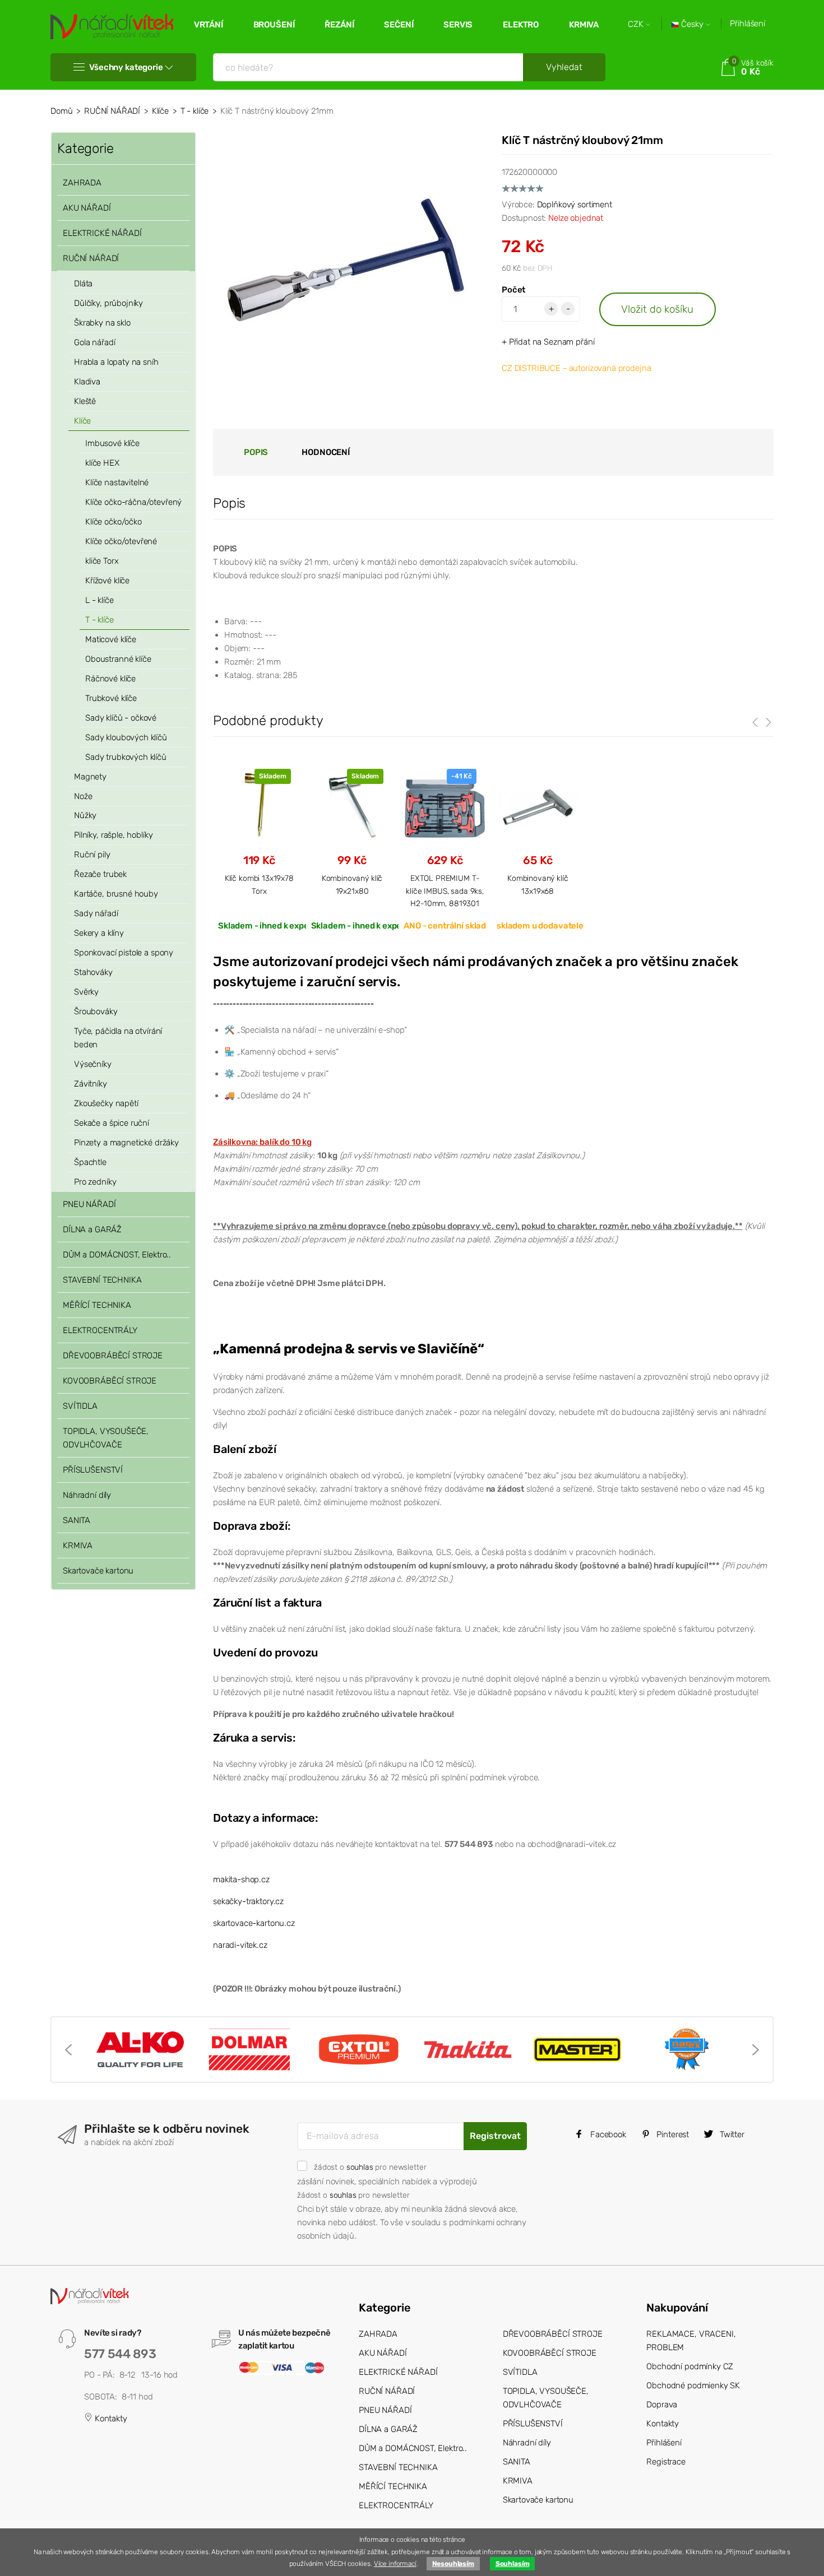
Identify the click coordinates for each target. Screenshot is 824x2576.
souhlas (360, 2167)
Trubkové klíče (111, 698)
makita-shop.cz (241, 1879)
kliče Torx (102, 561)
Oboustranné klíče (118, 659)
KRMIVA (584, 25)
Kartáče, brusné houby (116, 894)
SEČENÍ (399, 25)
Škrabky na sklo (102, 323)
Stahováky (93, 972)
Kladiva (87, 382)
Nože (83, 796)
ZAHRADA (82, 183)
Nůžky (85, 815)
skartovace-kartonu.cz (254, 1923)
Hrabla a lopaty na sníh (116, 362)
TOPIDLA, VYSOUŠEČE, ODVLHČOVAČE (106, 1438)
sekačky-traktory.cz (248, 1901)
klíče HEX (102, 463)
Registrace (666, 2462)
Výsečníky (93, 1064)
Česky (692, 24)
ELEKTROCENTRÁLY (100, 1330)
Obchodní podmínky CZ (690, 2366)
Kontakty (110, 2419)
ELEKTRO (521, 25)
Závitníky (91, 1084)
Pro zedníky (95, 1182)
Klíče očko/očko (114, 522)
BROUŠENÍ (274, 25)
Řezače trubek (100, 874)
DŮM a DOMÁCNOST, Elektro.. (117, 1255)
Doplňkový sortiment (575, 205)
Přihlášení (747, 24)
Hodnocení (326, 452)
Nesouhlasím (453, 2564)
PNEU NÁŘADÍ (89, 1204)
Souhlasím (513, 2564)
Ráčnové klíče (110, 679)
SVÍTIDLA (80, 1406)
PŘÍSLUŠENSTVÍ (93, 1470)
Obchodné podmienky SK (693, 2385)
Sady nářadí (96, 913)
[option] (140, 2049)
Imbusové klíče (112, 443)
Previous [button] (68, 2050)
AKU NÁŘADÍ (87, 208)
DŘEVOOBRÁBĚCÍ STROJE (113, 1356)
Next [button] (756, 2050)
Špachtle (90, 1162)
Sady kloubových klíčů (126, 737)
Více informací (395, 2564)
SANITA (77, 1520)
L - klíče (99, 600)
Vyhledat (564, 67)
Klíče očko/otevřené (121, 541)
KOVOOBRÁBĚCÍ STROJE (110, 1381)
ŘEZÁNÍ (339, 25)
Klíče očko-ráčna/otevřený (133, 502)
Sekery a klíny (99, 933)
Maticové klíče (111, 639)
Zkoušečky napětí (106, 1103)
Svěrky (86, 992)
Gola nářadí (94, 342)
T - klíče (195, 111)
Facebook (607, 2134)
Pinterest (672, 2134)
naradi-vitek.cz (240, 1945)
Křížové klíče (107, 581)
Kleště (85, 401)
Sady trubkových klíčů (126, 757)
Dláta (83, 284)
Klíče (160, 111)
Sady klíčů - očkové (121, 718)
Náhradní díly (87, 1495)
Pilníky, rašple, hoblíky (113, 835)
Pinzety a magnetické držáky (126, 1143)
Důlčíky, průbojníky (108, 303)
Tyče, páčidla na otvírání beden (118, 1038)
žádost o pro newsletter (370, 2167)
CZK (637, 24)
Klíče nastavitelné (117, 482)
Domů (61, 111)
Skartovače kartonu (98, 1571)
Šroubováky (96, 1011)
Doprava (662, 2405)
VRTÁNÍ (209, 25)
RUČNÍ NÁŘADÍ (112, 111)
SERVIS (458, 25)
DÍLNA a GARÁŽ (92, 1229)
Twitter (731, 2134)
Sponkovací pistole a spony (124, 953)
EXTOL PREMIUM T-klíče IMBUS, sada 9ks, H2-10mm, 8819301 (445, 891)
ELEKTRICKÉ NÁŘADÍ (102, 233)
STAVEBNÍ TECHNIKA (102, 1280)
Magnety (90, 777)
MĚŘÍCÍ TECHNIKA (97, 1305)
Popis (256, 452)
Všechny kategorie (126, 67)
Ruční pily (92, 855)
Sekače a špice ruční (112, 1123)
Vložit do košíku (657, 309)
